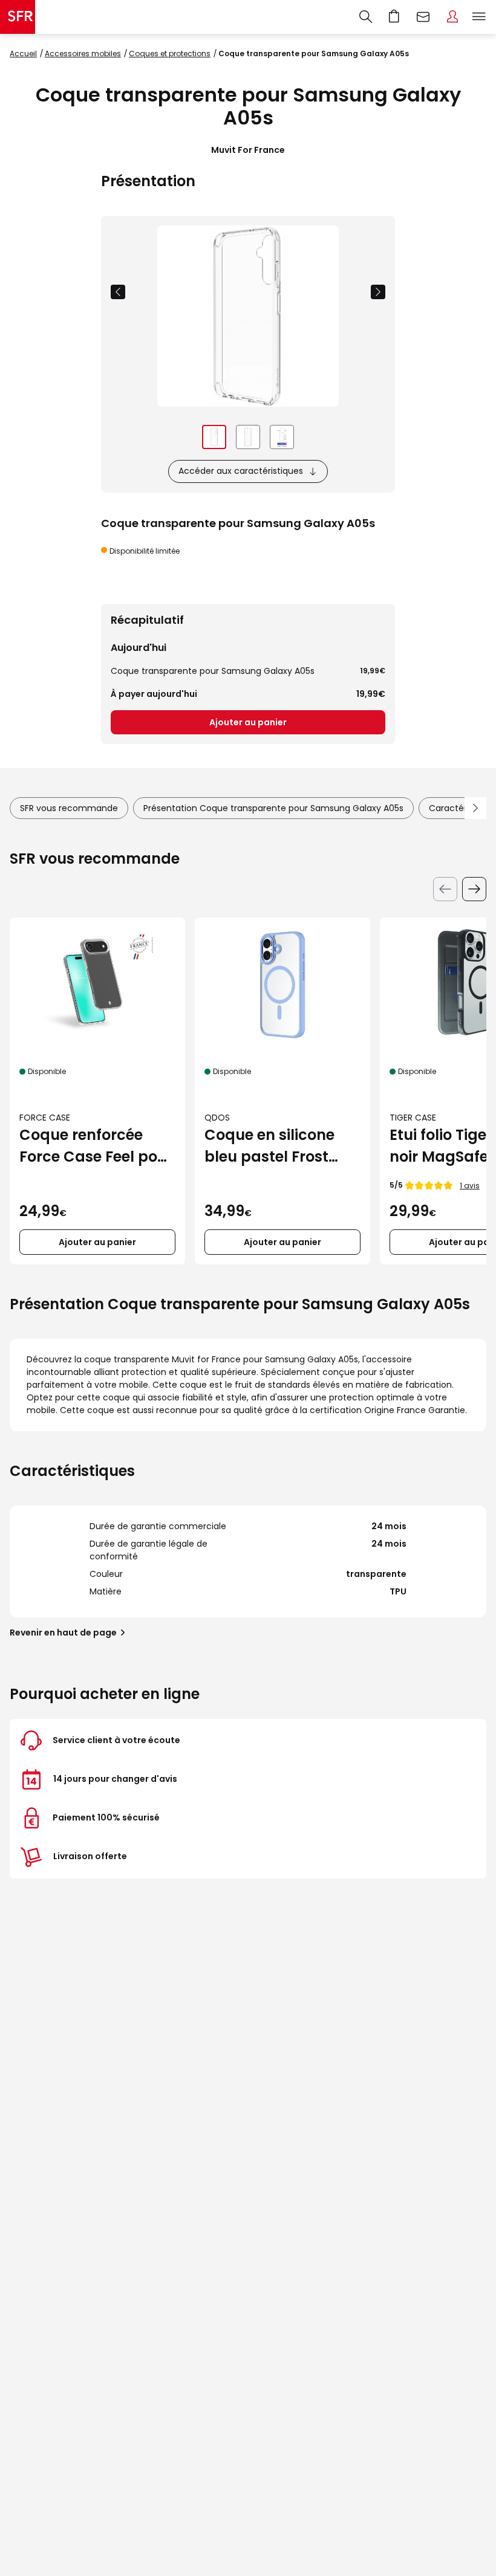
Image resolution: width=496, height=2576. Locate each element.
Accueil (23, 53)
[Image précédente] (118, 292)
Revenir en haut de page (63, 1633)
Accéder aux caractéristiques (241, 471)
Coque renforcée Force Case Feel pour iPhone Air (96, 1146)
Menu (479, 17)
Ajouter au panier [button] (97, 1242)
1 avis (470, 1186)
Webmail (423, 17)
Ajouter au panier (248, 722)
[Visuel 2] (248, 437)
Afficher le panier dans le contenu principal (394, 17)
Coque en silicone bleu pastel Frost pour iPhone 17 (269, 1146)
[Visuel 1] (214, 437)
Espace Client (452, 17)
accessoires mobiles (83, 53)
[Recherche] (366, 17)
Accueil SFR (18, 17)
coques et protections (170, 53)
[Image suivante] (378, 292)
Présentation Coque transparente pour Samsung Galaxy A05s (273, 808)
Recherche (366, 17)
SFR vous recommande (69, 808)
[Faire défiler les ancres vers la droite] (475, 808)
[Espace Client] (452, 17)
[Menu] (481, 17)
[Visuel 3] (282, 437)
